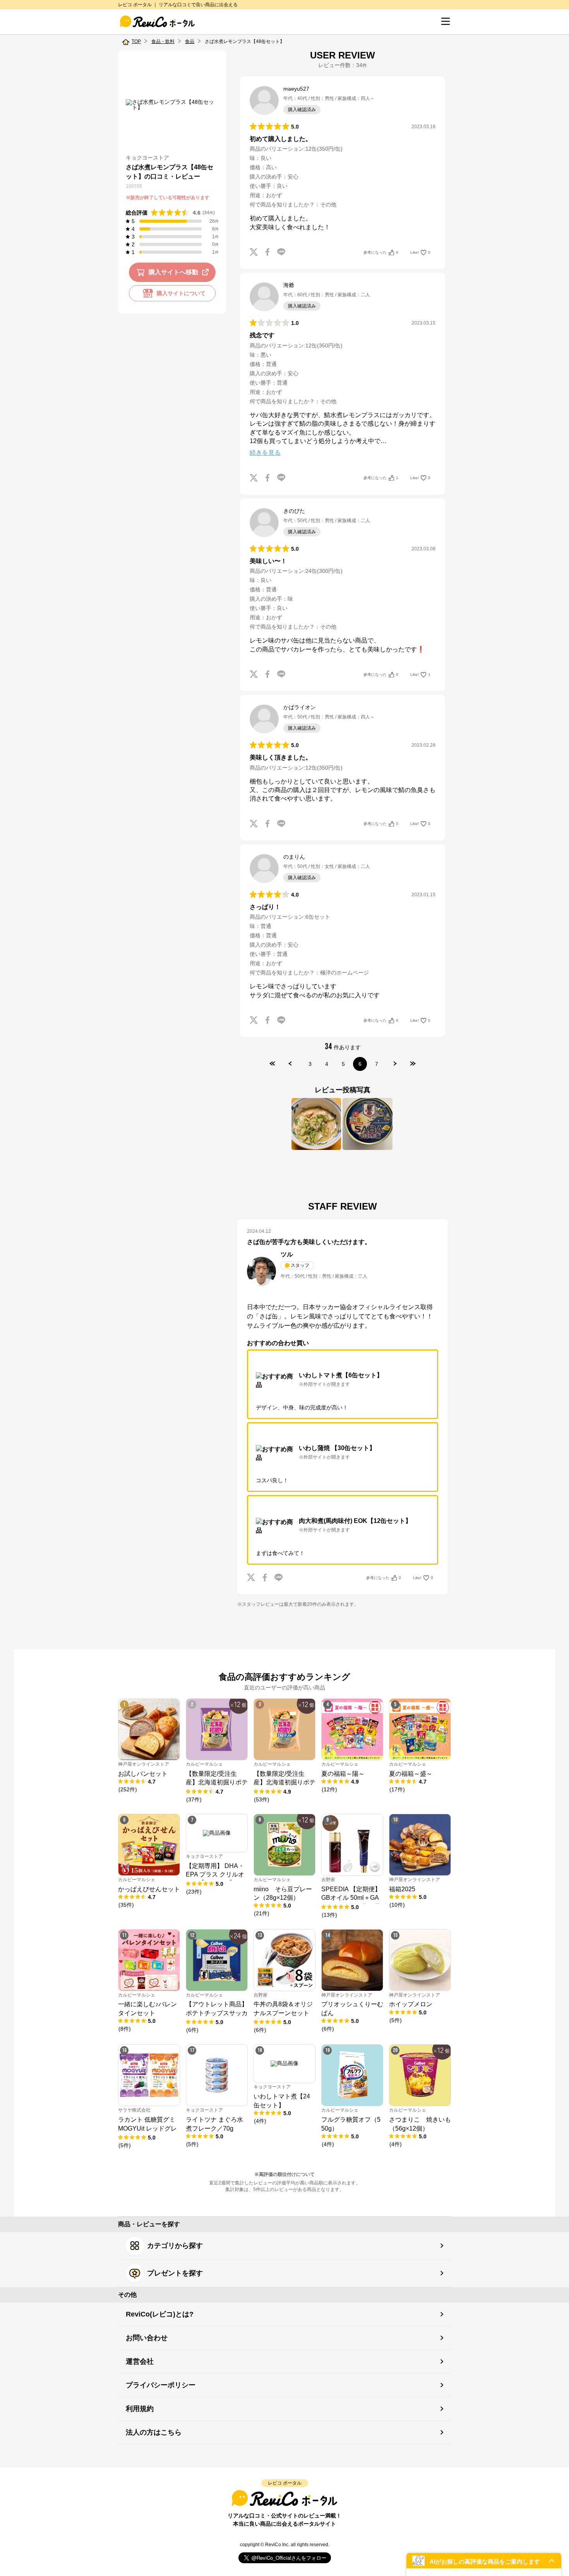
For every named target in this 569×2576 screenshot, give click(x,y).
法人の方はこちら (154, 2432)
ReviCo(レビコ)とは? (160, 2314)
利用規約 (140, 2409)
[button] (484, 2561)
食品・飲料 (163, 41)
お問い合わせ (147, 2338)
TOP (136, 41)
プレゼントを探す (175, 2273)
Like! (420, 252)
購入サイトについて (181, 293)
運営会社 (140, 2361)
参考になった (381, 252)
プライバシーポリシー (161, 2385)
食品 (190, 41)
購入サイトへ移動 (173, 272)
